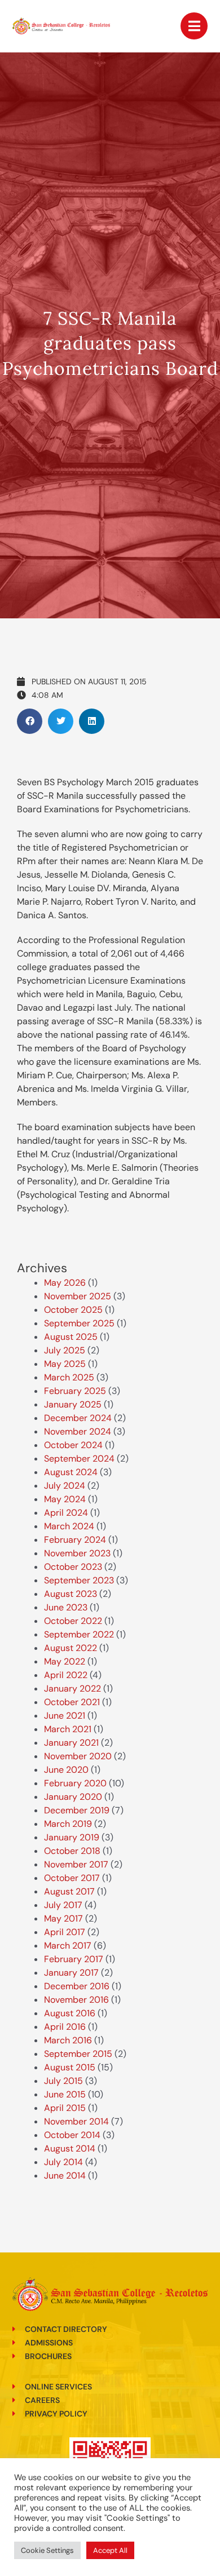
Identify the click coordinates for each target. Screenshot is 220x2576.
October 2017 (72, 1878)
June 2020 (66, 1770)
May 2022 (65, 1661)
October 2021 (72, 1702)
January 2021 (71, 1743)
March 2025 (69, 1377)
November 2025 (78, 1296)
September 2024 (79, 1459)
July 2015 (63, 2081)
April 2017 (65, 1932)
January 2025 (73, 1404)
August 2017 (69, 1891)
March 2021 (68, 1729)
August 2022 (71, 1648)
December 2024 (78, 1418)
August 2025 (71, 1337)
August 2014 (70, 2148)
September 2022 (79, 1634)
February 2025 (75, 1391)
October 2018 (72, 1851)
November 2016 (76, 2000)
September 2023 (79, 1580)
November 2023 (77, 1553)
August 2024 (71, 1472)
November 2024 (78, 1431)
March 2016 (68, 2040)
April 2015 (65, 2108)
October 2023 (73, 1567)
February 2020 (75, 1783)
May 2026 (65, 1283)
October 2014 (72, 2135)
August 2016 (70, 2013)
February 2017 (74, 1959)
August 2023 (71, 1594)
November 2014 (76, 2121)
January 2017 (71, 1973)
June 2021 (65, 1716)
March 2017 (68, 1946)
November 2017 (76, 1864)
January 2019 (72, 1837)
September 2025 (79, 1323)
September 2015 (78, 2054)
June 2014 (65, 2176)
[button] (30, 721)
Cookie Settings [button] (47, 2550)
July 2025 (65, 1350)
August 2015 (70, 2067)
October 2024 (73, 1445)
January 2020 (73, 1797)
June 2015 (65, 2094)
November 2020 (78, 1756)
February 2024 (75, 1540)
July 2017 (63, 1905)
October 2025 (73, 1310)
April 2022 (66, 1675)
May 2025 (65, 1364)
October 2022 (73, 1621)
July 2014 (63, 2162)
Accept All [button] (110, 2550)
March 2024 (69, 1526)
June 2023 (66, 1607)
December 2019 (77, 1810)
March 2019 (68, 1824)
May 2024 (65, 1499)
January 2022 (72, 1688)
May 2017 (63, 1918)
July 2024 (65, 1486)
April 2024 (66, 1513)
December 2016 (77, 1986)
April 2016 (65, 2027)
